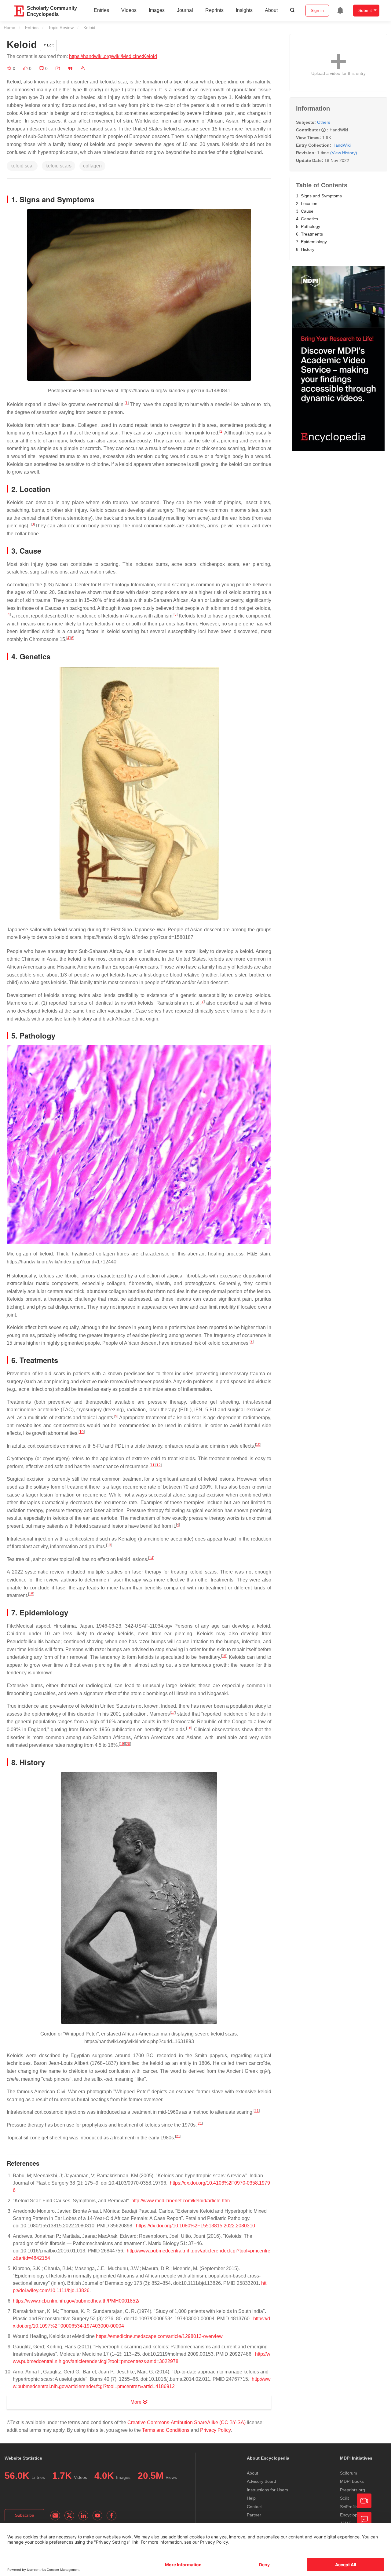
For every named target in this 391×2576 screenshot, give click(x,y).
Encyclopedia (353, 2515)
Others (324, 122)
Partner (254, 2515)
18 (189, 1728)
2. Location (307, 203)
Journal (185, 10)
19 (122, 1744)
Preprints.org (353, 2490)
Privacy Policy (215, 2430)
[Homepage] (19, 11)
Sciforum (349, 2473)
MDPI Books (352, 2481)
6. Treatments (309, 234)
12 (159, 1465)
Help (251, 2498)
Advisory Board (261, 2481)
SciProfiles (350, 2507)
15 (31, 1594)
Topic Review (61, 27)
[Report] (83, 68)
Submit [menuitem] (365, 10)
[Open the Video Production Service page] (364, 2501)
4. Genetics (307, 219)
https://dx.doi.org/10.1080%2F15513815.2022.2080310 (195, 2226)
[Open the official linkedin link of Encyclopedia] (83, 2516)
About (271, 10)
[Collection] (10, 68)
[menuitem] (340, 10)
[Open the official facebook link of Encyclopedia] (111, 2516)
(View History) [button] (344, 153)
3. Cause (305, 211)
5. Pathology (308, 226)
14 (151, 1558)
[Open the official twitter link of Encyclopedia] (69, 2516)
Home (9, 27)
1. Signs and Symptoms (319, 196)
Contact (254, 2507)
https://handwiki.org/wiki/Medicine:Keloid (113, 56)
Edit (50, 45)
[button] (58, 68)
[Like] (26, 68)
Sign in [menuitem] (317, 10)
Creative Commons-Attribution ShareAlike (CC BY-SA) (186, 2422)
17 (173, 1713)
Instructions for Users (267, 2490)
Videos (129, 10)
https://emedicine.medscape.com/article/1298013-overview (159, 2336)
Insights (244, 10)
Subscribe (25, 2515)
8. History (305, 249)
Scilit (344, 2498)
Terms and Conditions (166, 2430)
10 (82, 1432)
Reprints (214, 10)
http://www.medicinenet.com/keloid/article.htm (181, 2201)
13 (109, 1545)
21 (257, 2111)
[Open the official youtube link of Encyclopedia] (97, 2516)
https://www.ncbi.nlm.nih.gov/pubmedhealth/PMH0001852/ (76, 2301)
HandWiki (342, 145)
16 (224, 1656)
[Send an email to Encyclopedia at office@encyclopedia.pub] (55, 2516)
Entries (101, 10)
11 (153, 1465)
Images (157, 10)
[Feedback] (364, 2519)
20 (128, 1744)
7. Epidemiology (311, 242)
